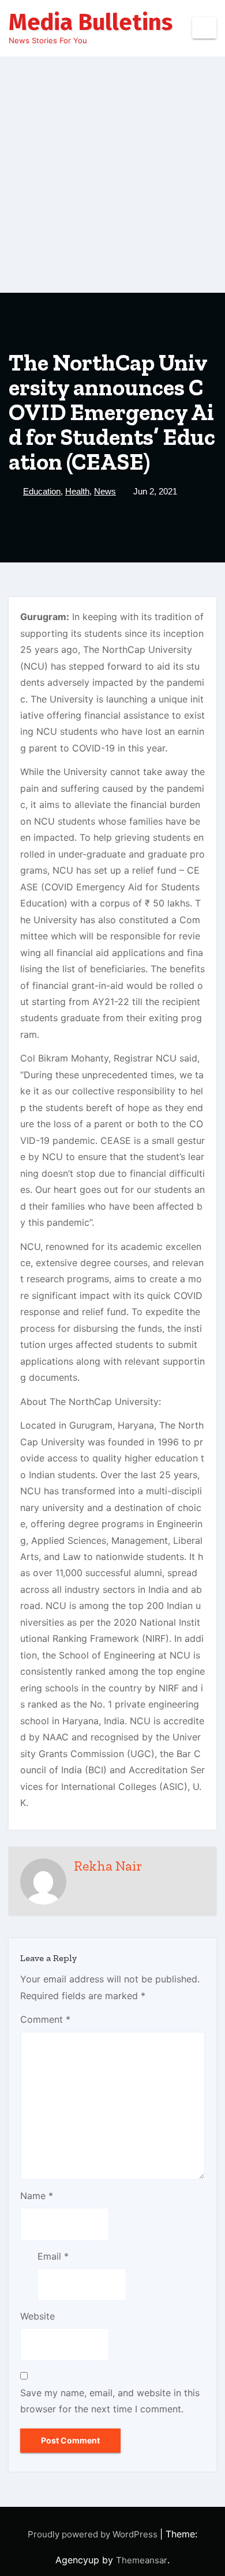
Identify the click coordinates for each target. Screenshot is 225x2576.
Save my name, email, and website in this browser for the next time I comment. (110, 2401)
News (105, 491)
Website (37, 2316)
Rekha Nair (108, 1866)
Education (42, 491)
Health (77, 491)
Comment (45, 2019)
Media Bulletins (91, 22)
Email (53, 2256)
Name (37, 2196)
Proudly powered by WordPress (94, 2534)
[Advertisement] (112, 175)
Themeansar (142, 2560)
